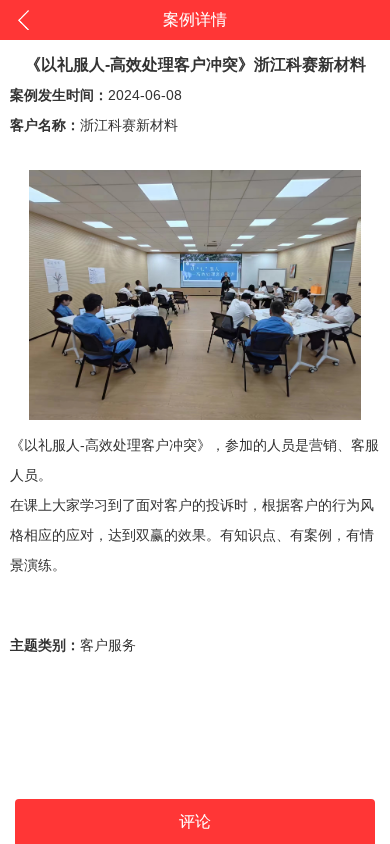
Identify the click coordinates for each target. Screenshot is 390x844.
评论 (195, 821)
